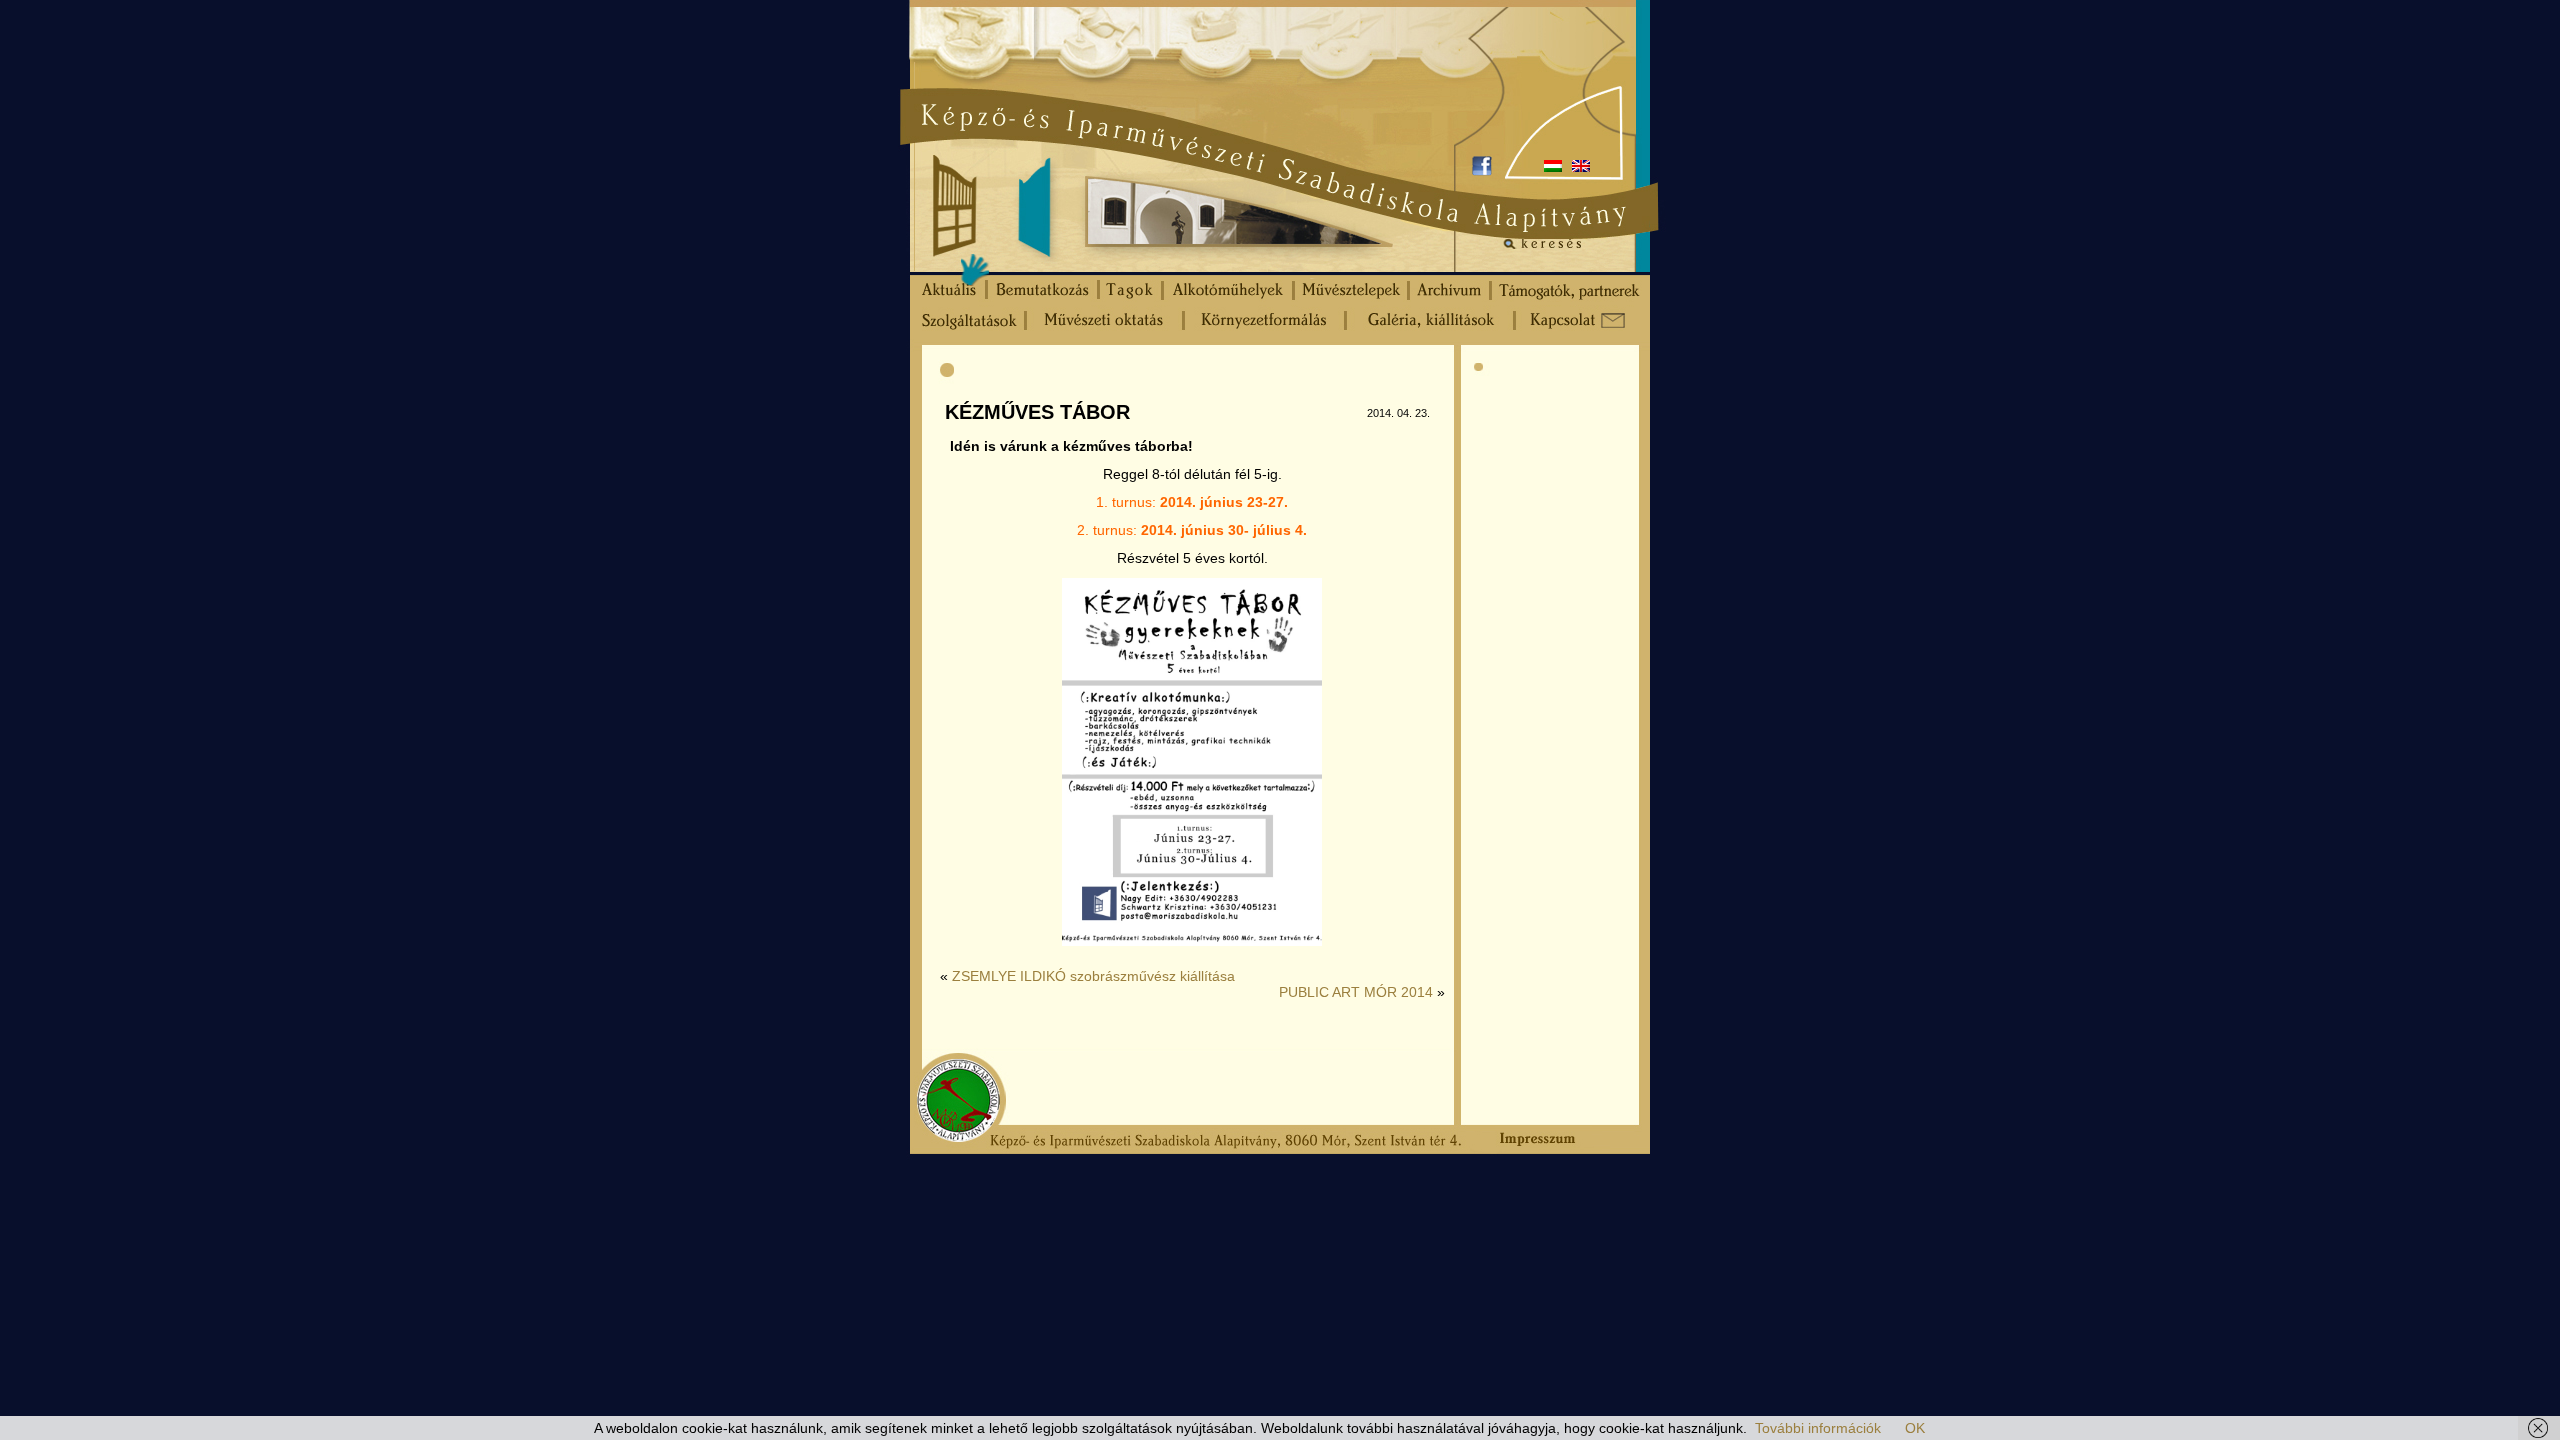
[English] (1581, 166)
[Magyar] (1553, 166)
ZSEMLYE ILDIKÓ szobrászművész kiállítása (1093, 976)
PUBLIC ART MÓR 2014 (1356, 992)
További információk (1818, 1428)
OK (1915, 1428)
